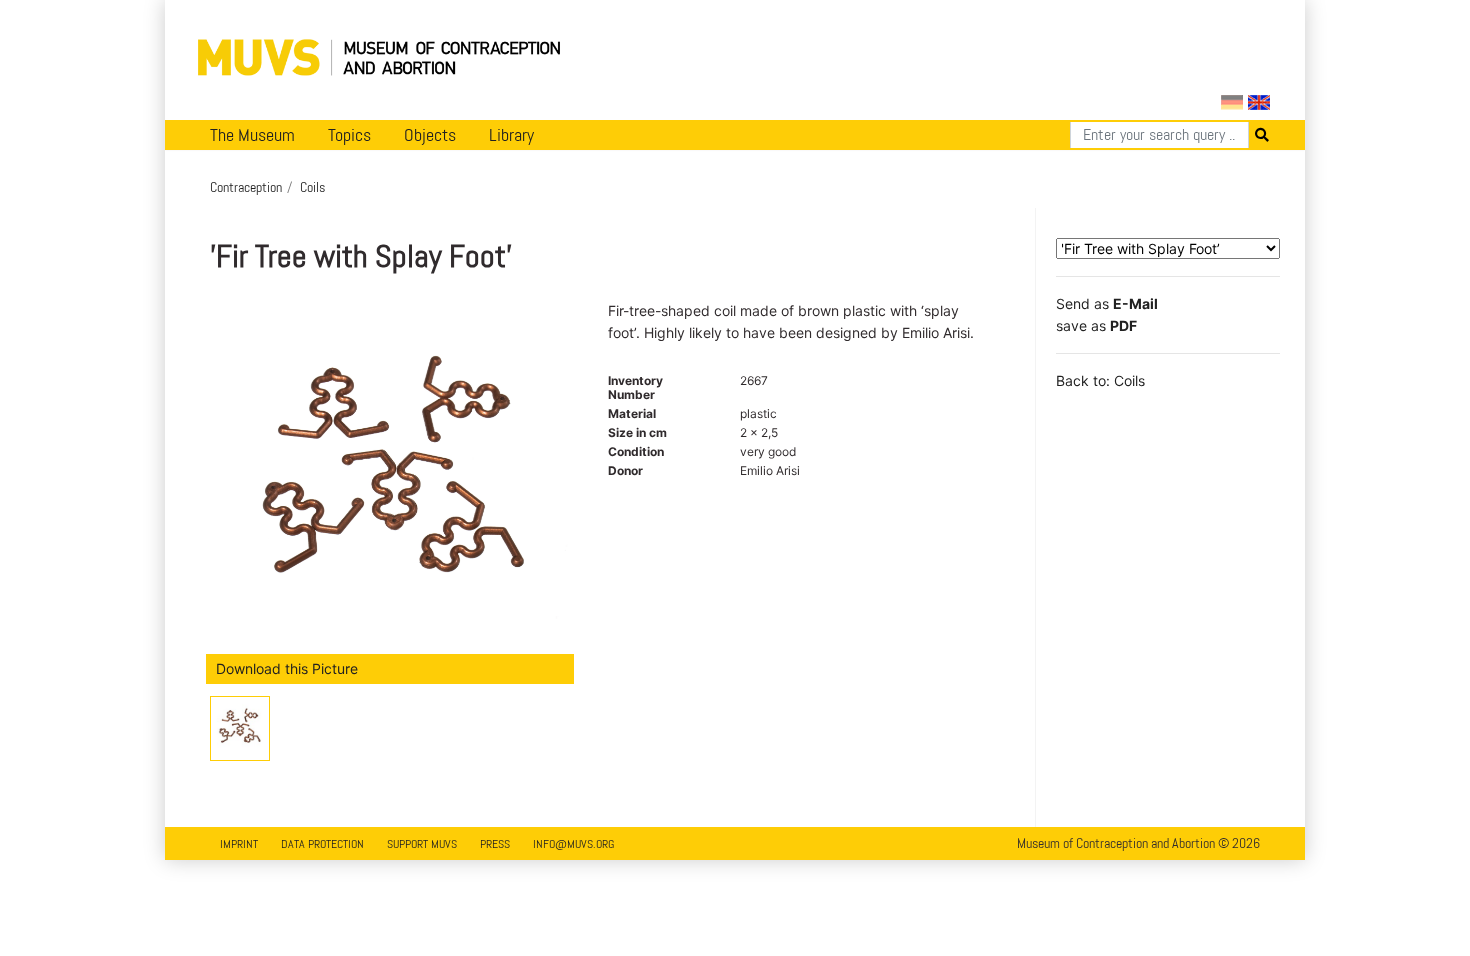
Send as (1107, 303)
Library (511, 135)
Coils (312, 187)
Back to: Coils (1100, 380)
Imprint (239, 844)
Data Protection (322, 844)
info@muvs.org (573, 844)
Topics (349, 135)
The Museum (252, 135)
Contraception (246, 187)
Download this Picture (287, 668)
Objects (430, 135)
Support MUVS (422, 844)
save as (1096, 325)
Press (495, 844)
